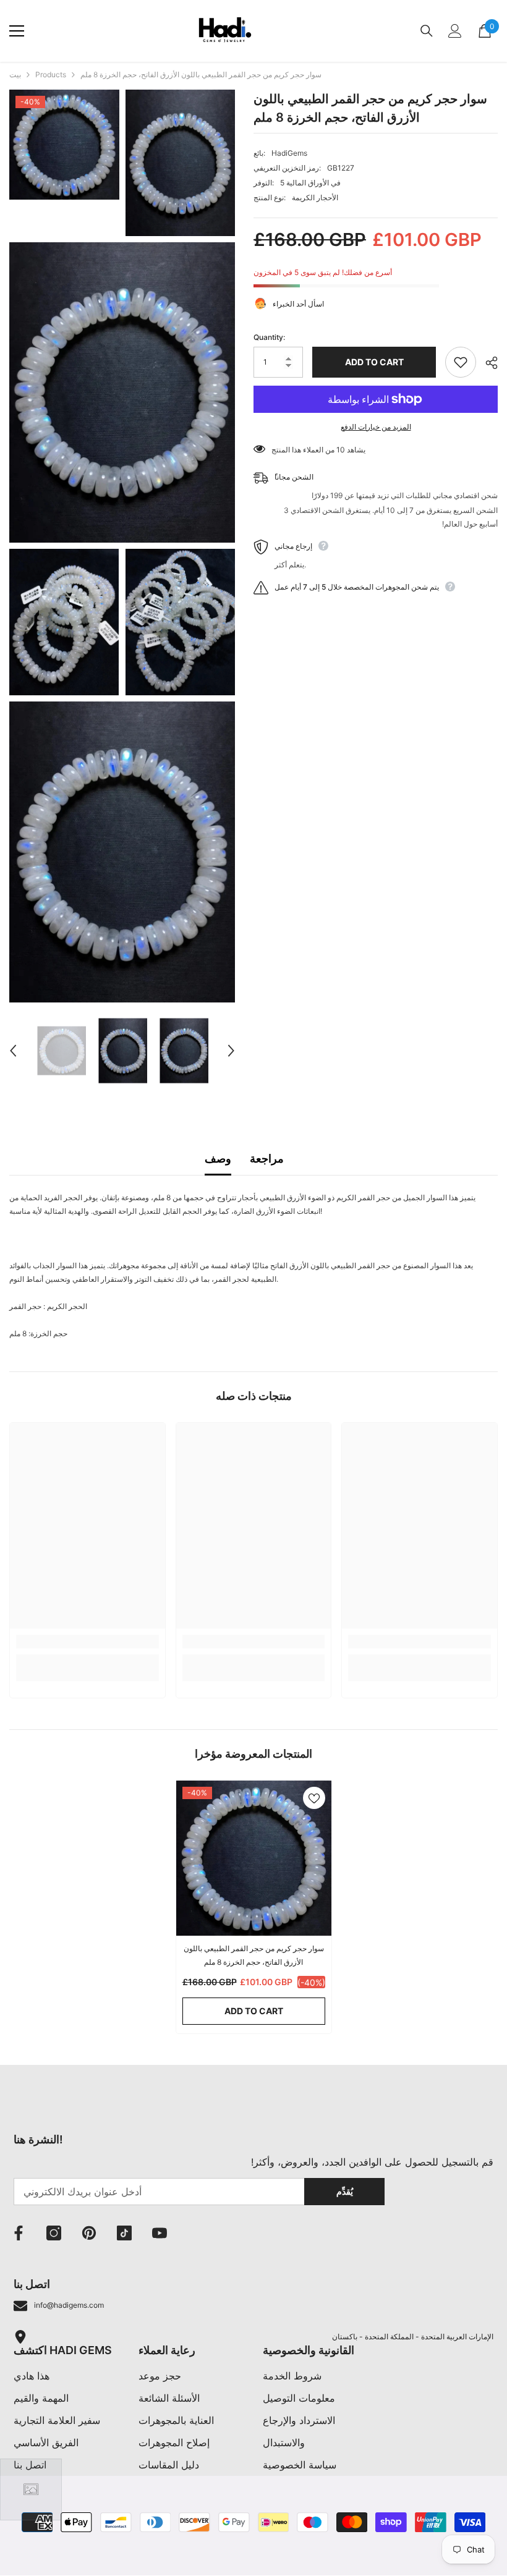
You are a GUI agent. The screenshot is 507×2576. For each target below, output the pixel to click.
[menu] (17, 31)
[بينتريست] (89, 2233)
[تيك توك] (124, 2233)
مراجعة (267, 1159)
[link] (87, 1642)
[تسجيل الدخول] (455, 31)
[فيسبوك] (19, 2233)
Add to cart (374, 362)
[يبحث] (427, 31)
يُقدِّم (345, 2191)
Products (51, 74)
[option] (62, 1051)
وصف (218, 1159)
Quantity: (269, 337)
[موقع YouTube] (160, 2233)
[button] (13, 1051)
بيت (15, 74)
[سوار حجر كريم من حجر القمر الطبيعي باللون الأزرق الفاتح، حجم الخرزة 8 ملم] (254, 1858)
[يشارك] (487, 363)
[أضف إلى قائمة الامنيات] (461, 362)
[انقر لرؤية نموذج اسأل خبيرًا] (31, 2489)
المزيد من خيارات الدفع (376, 427)
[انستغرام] (54, 2233)
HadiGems (289, 153)
